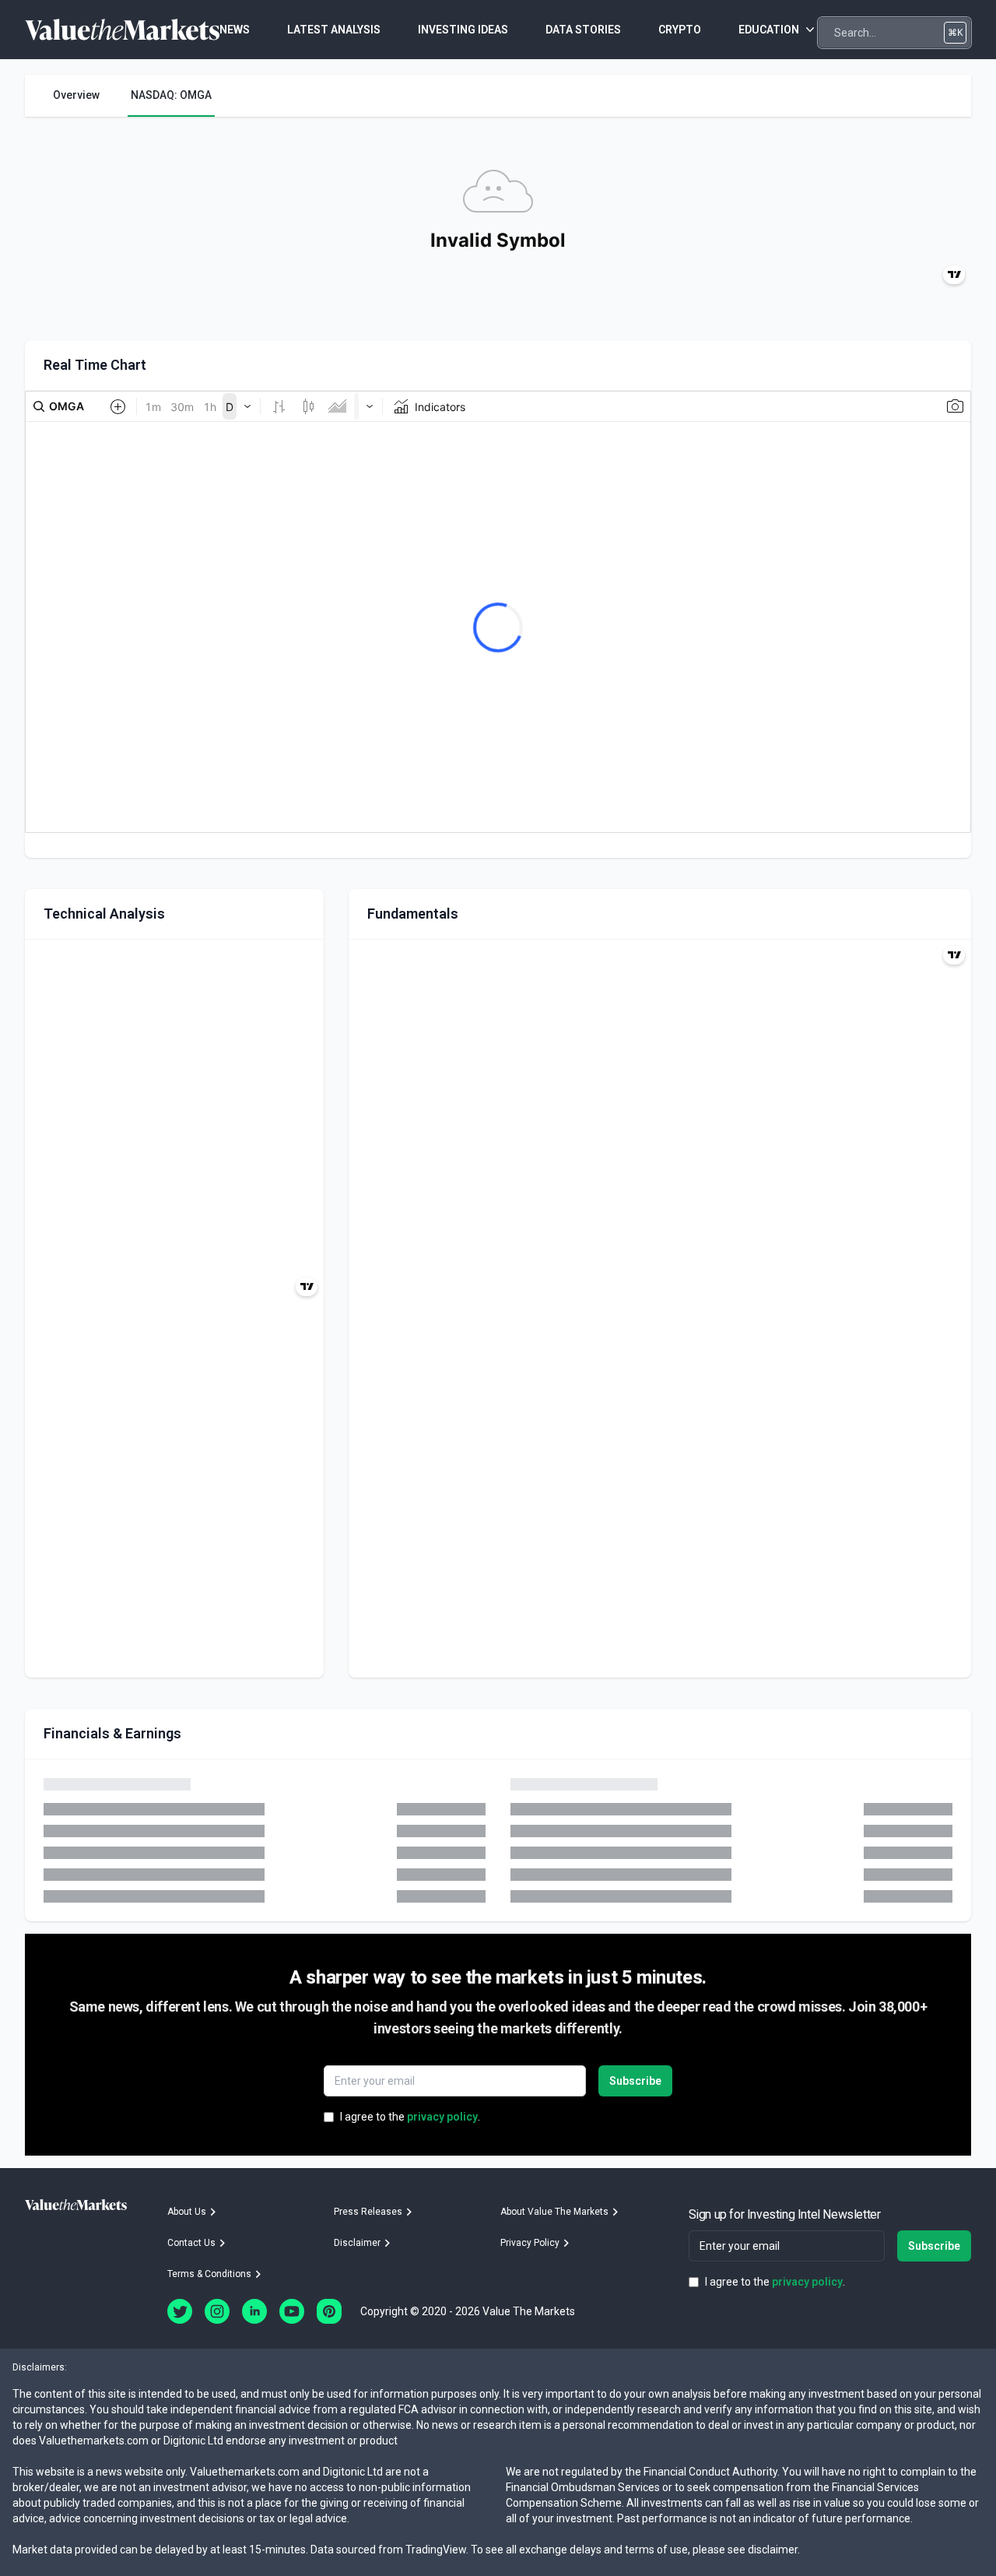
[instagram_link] (217, 2311)
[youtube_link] (292, 2311)
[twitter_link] (180, 2311)
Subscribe (635, 2081)
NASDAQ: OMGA (171, 95)
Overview (76, 95)
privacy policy (442, 2117)
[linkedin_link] (254, 2311)
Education (769, 30)
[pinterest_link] (329, 2311)
